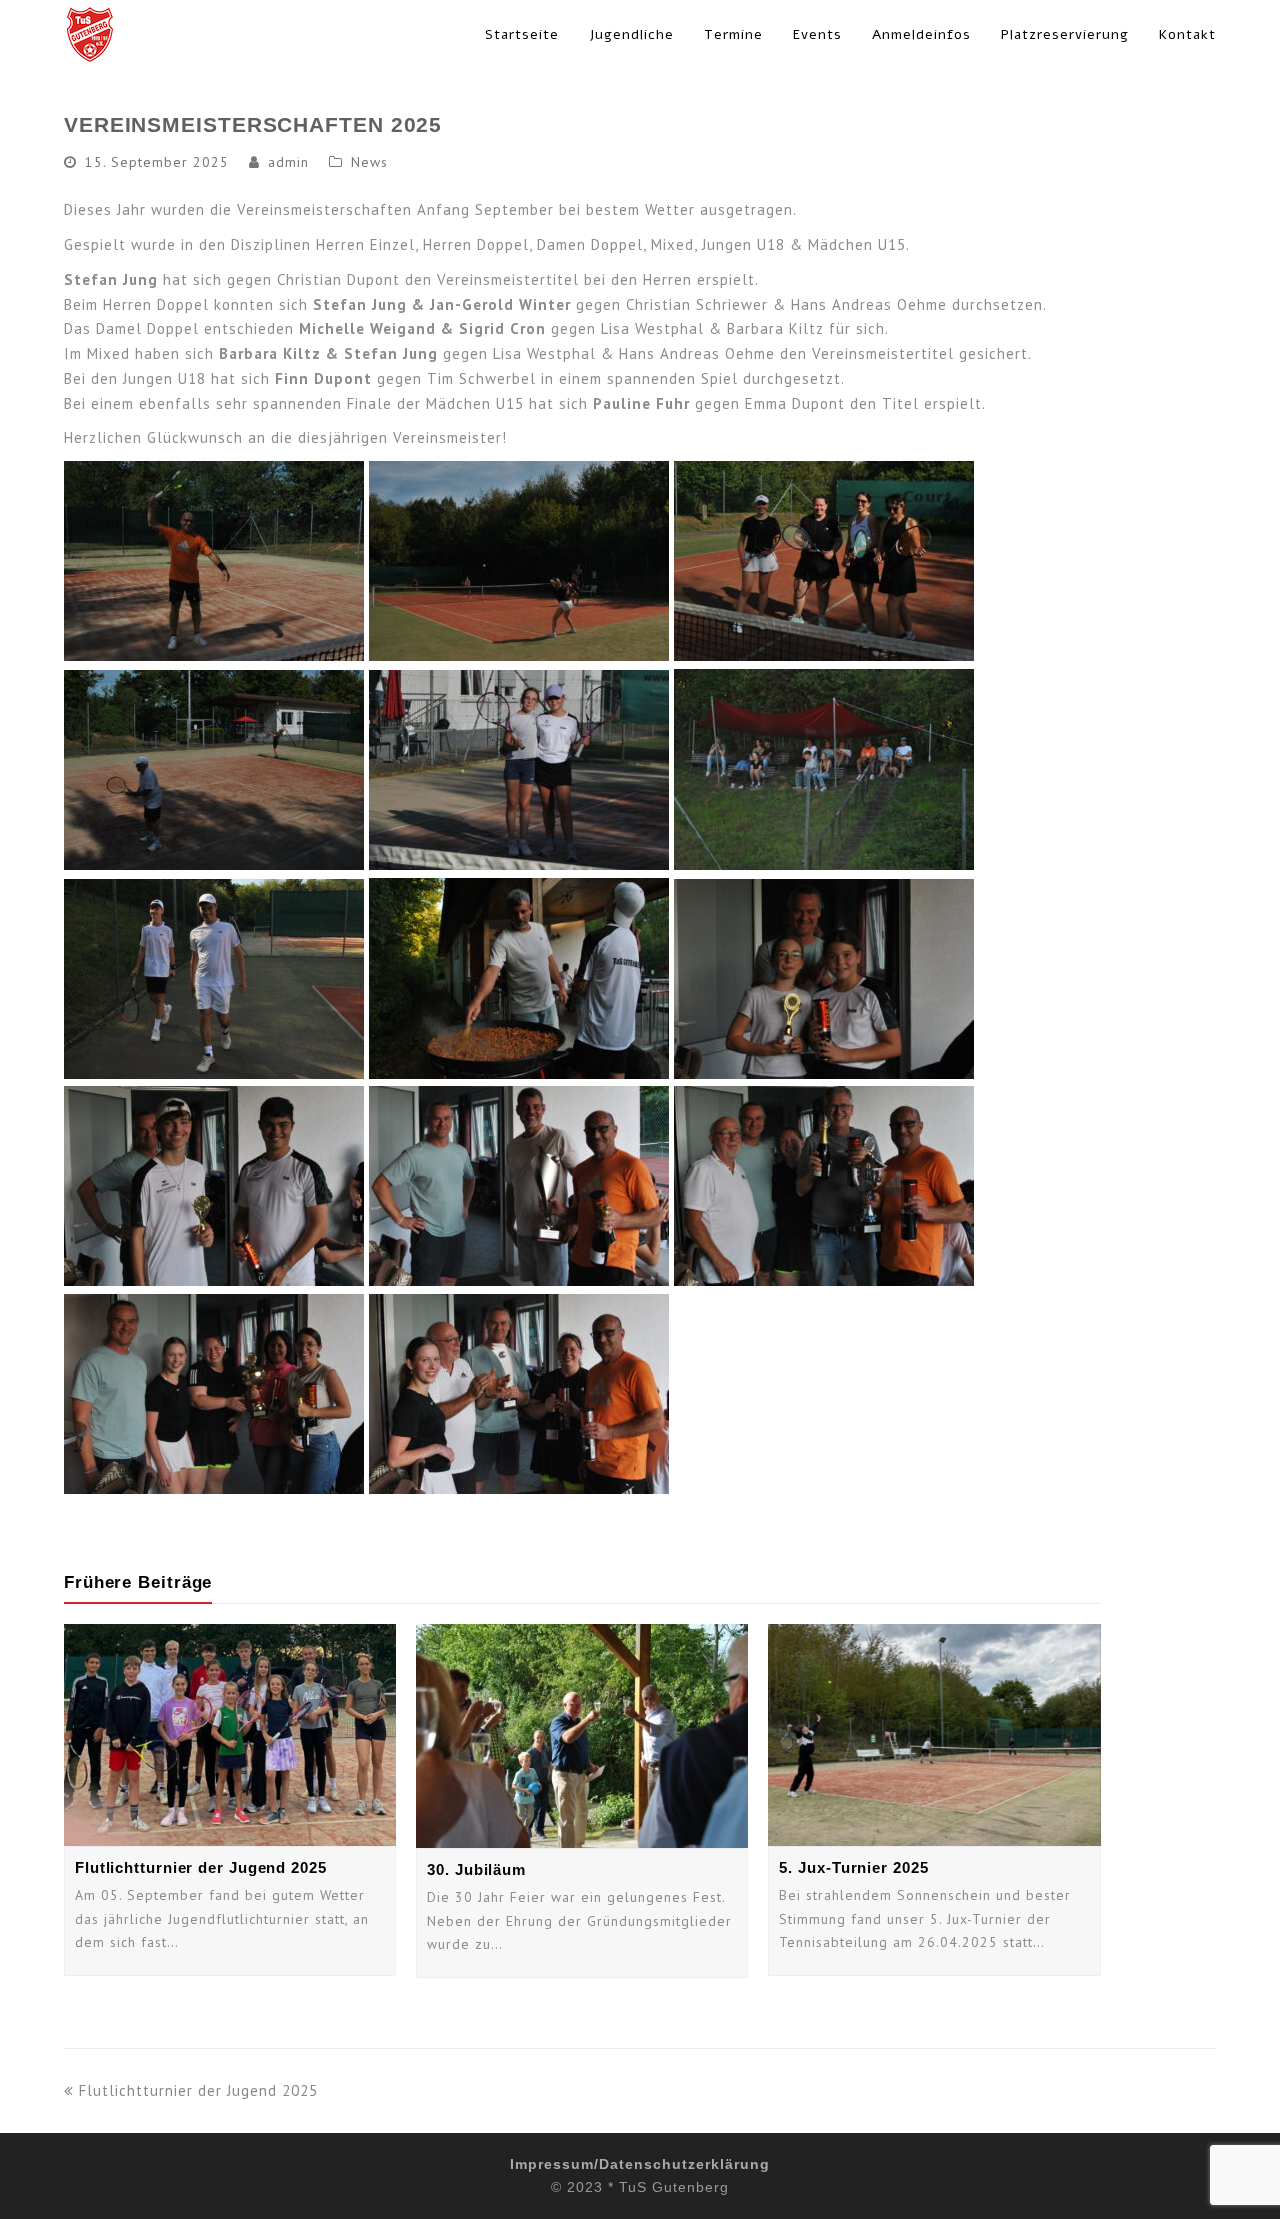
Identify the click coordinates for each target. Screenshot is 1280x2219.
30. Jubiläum (476, 1869)
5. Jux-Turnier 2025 (853, 1867)
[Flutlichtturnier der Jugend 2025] (230, 1735)
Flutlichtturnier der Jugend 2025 (201, 1867)
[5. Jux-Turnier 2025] (934, 1735)
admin (288, 162)
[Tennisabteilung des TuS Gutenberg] (89, 32)
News (369, 162)
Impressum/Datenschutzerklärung (640, 2164)
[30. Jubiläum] (582, 1735)
